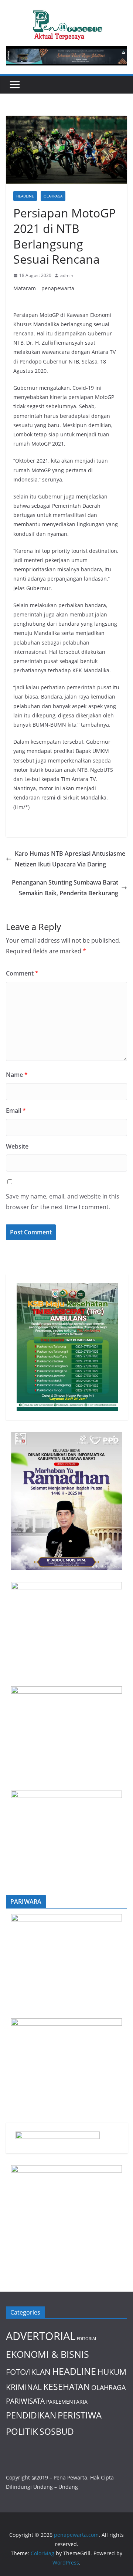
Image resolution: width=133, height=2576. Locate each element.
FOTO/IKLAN (28, 2372)
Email (16, 1110)
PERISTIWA (80, 2415)
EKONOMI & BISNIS (47, 2354)
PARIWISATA (25, 2401)
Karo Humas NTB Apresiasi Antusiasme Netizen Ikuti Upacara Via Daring (70, 859)
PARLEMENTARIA (67, 2402)
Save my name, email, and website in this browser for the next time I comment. (63, 1202)
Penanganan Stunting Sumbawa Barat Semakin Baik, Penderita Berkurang (65, 888)
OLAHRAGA (53, 196)
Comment (22, 973)
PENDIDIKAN (31, 2415)
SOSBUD (57, 2431)
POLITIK (22, 2431)
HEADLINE (25, 196)
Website (17, 1146)
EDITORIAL (87, 2339)
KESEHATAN (66, 2387)
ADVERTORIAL (41, 2336)
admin (67, 275)
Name (17, 1075)
